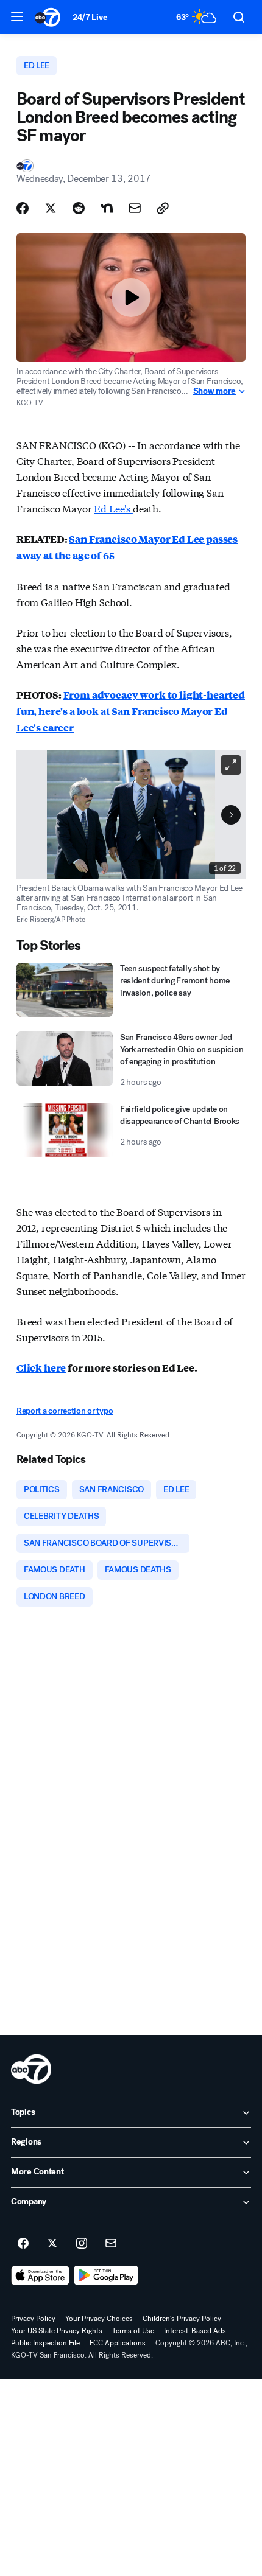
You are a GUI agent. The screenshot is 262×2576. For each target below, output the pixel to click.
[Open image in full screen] (231, 765)
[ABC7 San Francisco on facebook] (23, 2244)
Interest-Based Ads (195, 2331)
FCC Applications (118, 2343)
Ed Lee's (113, 508)
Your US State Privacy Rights (57, 2331)
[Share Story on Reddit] (79, 208)
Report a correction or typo (65, 1411)
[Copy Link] (163, 208)
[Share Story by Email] (135, 208)
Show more (214, 391)
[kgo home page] (31, 2069)
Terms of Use (133, 2331)
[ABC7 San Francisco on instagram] (82, 2244)
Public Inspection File (45, 2343)
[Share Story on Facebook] (23, 208)
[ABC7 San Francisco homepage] (48, 17)
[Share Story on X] (51, 208)
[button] (17, 16)
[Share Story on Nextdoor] (107, 208)
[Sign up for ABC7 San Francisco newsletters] (111, 2244)
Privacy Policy (33, 2319)
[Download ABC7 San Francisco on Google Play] (106, 2275)
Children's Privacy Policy (182, 2319)
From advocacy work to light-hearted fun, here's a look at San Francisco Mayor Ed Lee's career (131, 711)
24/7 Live (90, 17)
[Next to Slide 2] (231, 815)
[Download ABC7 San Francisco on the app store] (40, 2275)
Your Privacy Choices (99, 2319)
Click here (41, 1368)
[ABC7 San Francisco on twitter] (52, 2244)
